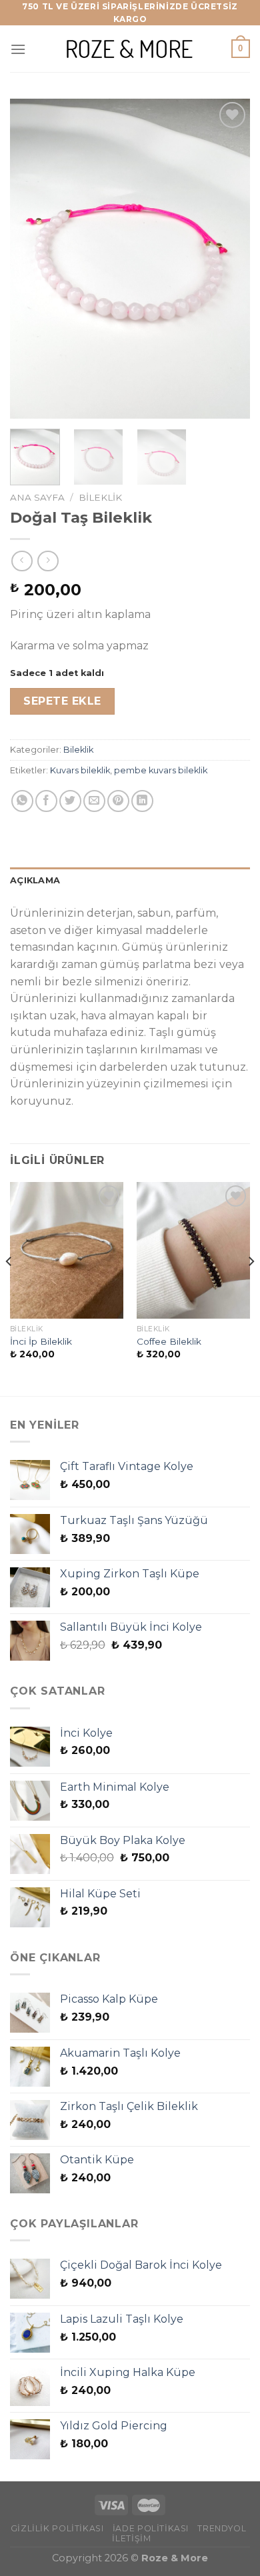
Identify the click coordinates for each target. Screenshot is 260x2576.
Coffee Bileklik (169, 1341)
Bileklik (100, 497)
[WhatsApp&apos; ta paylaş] (22, 801)
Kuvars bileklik (80, 770)
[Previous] (31, 259)
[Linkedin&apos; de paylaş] (142, 801)
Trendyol (222, 2528)
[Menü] (18, 49)
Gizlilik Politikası (57, 2528)
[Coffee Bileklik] (193, 1250)
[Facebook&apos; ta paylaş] (46, 801)
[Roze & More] (130, 49)
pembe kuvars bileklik (161, 770)
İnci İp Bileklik (41, 1341)
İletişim (131, 2538)
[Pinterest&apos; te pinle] (118, 801)
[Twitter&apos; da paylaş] (70, 801)
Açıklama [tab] (35, 880)
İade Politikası (151, 2528)
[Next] (229, 259)
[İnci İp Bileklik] (67, 1250)
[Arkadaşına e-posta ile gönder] (94, 801)
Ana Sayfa (37, 497)
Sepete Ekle (62, 701)
